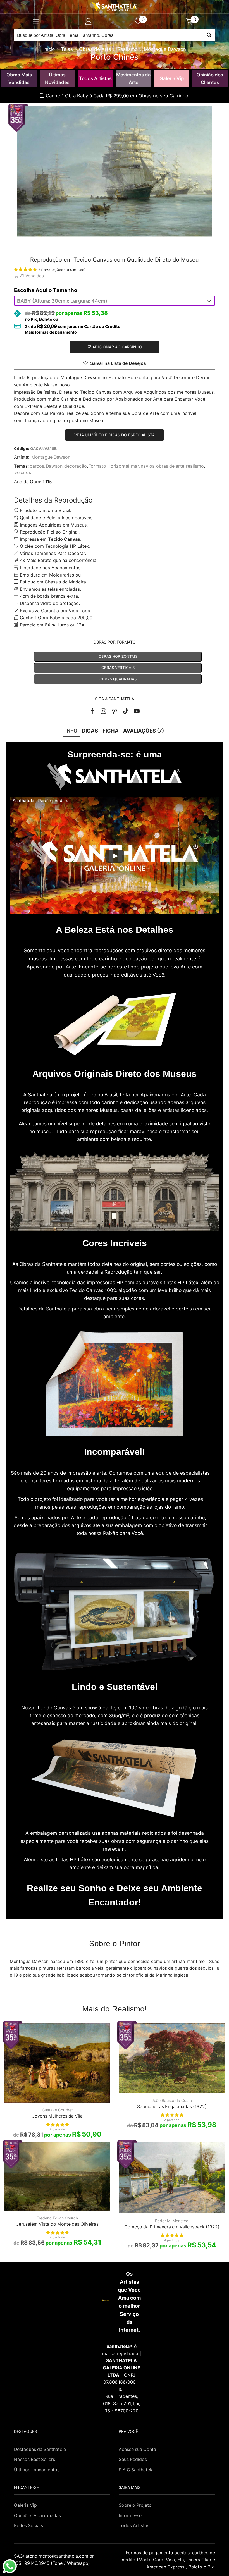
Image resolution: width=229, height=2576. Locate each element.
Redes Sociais (28, 2526)
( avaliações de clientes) (62, 269)
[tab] (71, 731)
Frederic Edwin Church (57, 2218)
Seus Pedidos (133, 2459)
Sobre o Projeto (135, 2505)
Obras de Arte (95, 49)
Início (49, 49)
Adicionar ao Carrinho (117, 347)
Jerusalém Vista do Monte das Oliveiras (57, 2224)
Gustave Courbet (57, 2110)
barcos (37, 466)
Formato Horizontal (109, 466)
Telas (67, 49)
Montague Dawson (165, 49)
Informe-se (130, 2516)
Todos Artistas (95, 78)
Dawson (54, 466)
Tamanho (65, 290)
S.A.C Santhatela (136, 2470)
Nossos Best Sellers (34, 2459)
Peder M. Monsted (172, 2221)
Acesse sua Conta (137, 2449)
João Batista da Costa (172, 2100)
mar (135, 466)
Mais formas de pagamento (51, 332)
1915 (47, 482)
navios (148, 466)
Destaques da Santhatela (40, 2449)
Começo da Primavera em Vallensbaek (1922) (172, 2227)
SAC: (55, 2556)
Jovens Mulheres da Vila (57, 2116)
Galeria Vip (172, 78)
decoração (76, 466)
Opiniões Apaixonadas (37, 2516)
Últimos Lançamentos (37, 2470)
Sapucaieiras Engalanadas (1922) (172, 2107)
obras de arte (170, 466)
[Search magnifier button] (209, 35)
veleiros (23, 473)
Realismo (127, 49)
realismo (195, 466)
